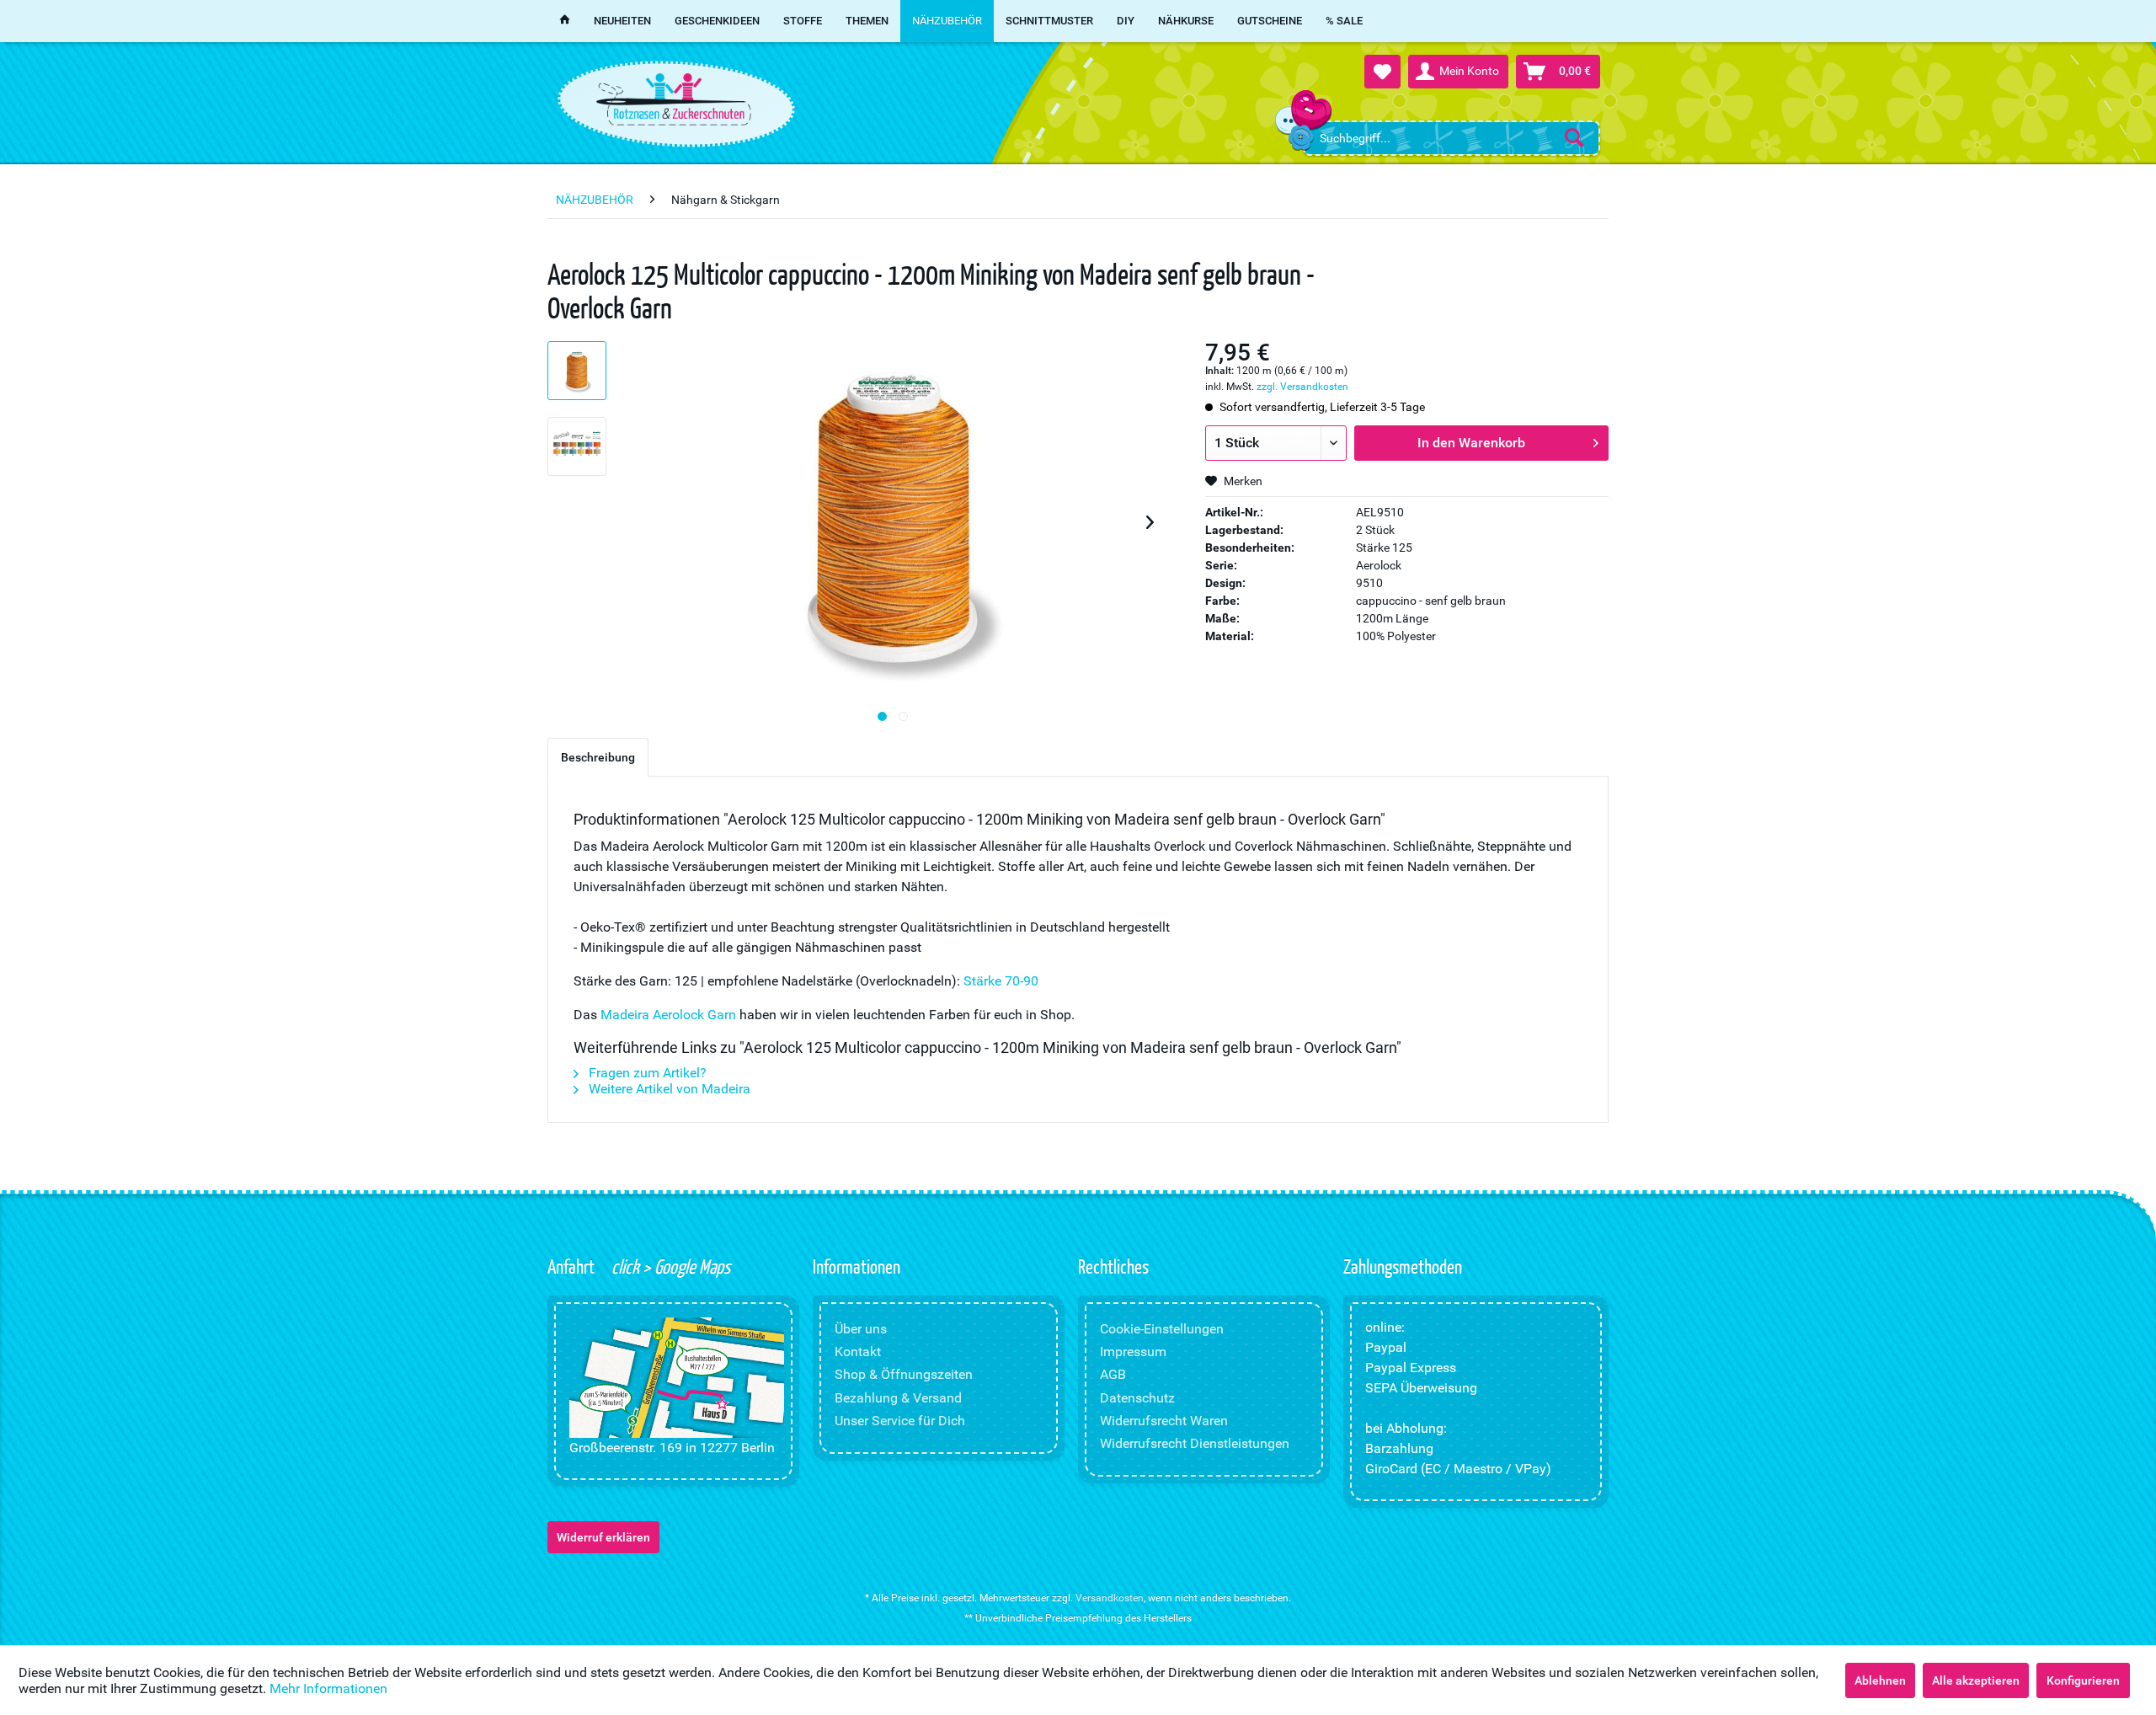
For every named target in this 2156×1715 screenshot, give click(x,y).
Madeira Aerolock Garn (668, 1015)
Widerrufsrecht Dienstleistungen (1195, 1443)
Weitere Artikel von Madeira (668, 1089)
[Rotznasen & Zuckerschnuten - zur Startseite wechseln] (674, 99)
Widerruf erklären (603, 1537)
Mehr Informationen (328, 1688)
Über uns (861, 1329)
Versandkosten (1110, 1598)
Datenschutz (1137, 1398)
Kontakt (858, 1352)
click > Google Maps (669, 1266)
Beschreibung (598, 757)
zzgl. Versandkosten (1302, 387)
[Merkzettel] (1382, 72)
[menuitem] (1452, 138)
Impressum (1133, 1352)
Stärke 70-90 (1001, 981)
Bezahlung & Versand (898, 1398)
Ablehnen (1880, 1680)
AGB (1113, 1374)
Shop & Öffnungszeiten (904, 1374)
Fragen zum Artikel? (646, 1073)
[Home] (565, 21)
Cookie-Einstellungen (1162, 1329)
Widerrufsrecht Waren (1164, 1421)
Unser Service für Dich (900, 1421)
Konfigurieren (2083, 1680)
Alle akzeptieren (1976, 1680)
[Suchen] (1574, 137)
